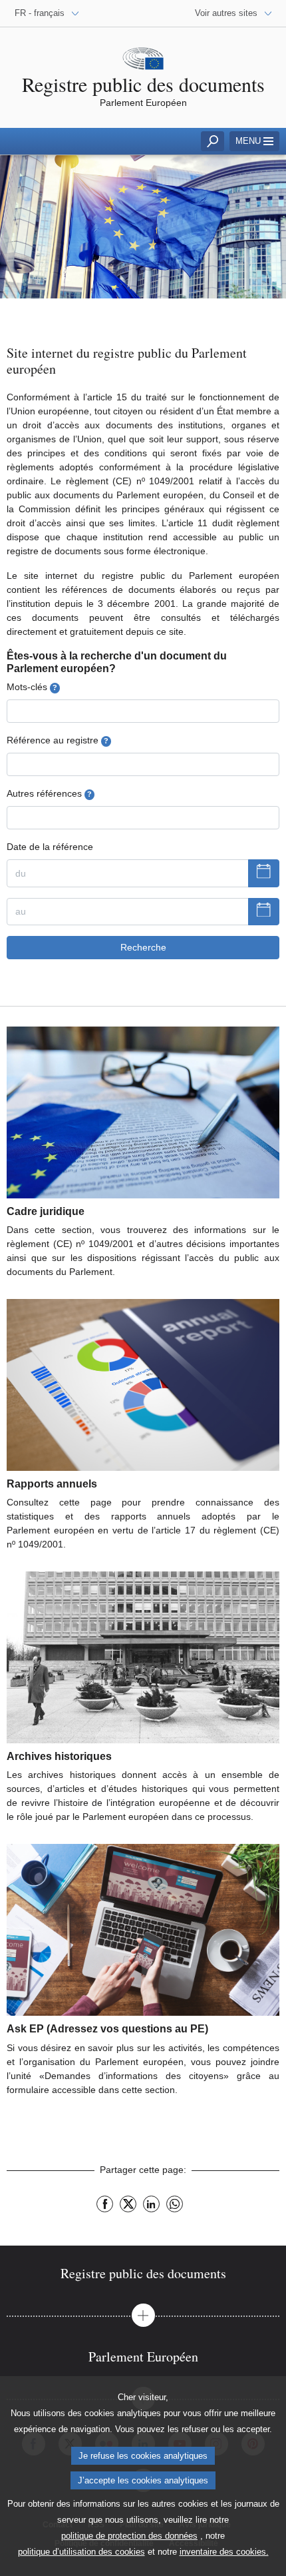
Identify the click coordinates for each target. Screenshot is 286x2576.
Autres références (49, 793)
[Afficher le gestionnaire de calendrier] (264, 873)
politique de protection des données (129, 2536)
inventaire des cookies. (224, 2552)
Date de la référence (50, 847)
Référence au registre (58, 740)
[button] (143, 2315)
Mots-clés (32, 687)
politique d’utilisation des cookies (81, 2552)
